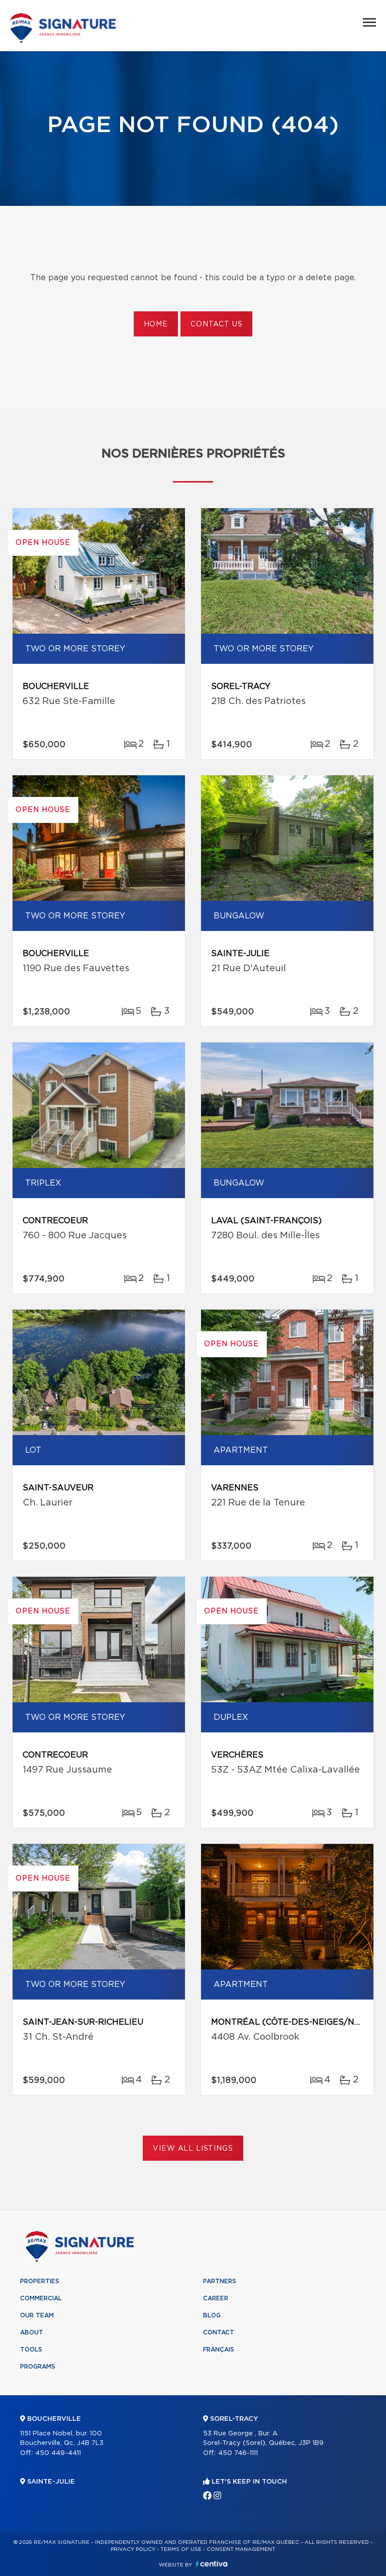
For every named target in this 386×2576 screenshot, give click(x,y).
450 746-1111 (238, 2453)
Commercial (41, 2298)
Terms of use (181, 2549)
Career (216, 2298)
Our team (37, 2315)
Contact (219, 2332)
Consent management (241, 2549)
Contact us (216, 324)
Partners (220, 2281)
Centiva (212, 2564)
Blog (212, 2315)
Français (219, 2350)
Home (156, 324)
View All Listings (193, 2149)
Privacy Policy (133, 2549)
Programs (38, 2367)
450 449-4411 (58, 2453)
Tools (31, 2350)
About (32, 2332)
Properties (40, 2281)
